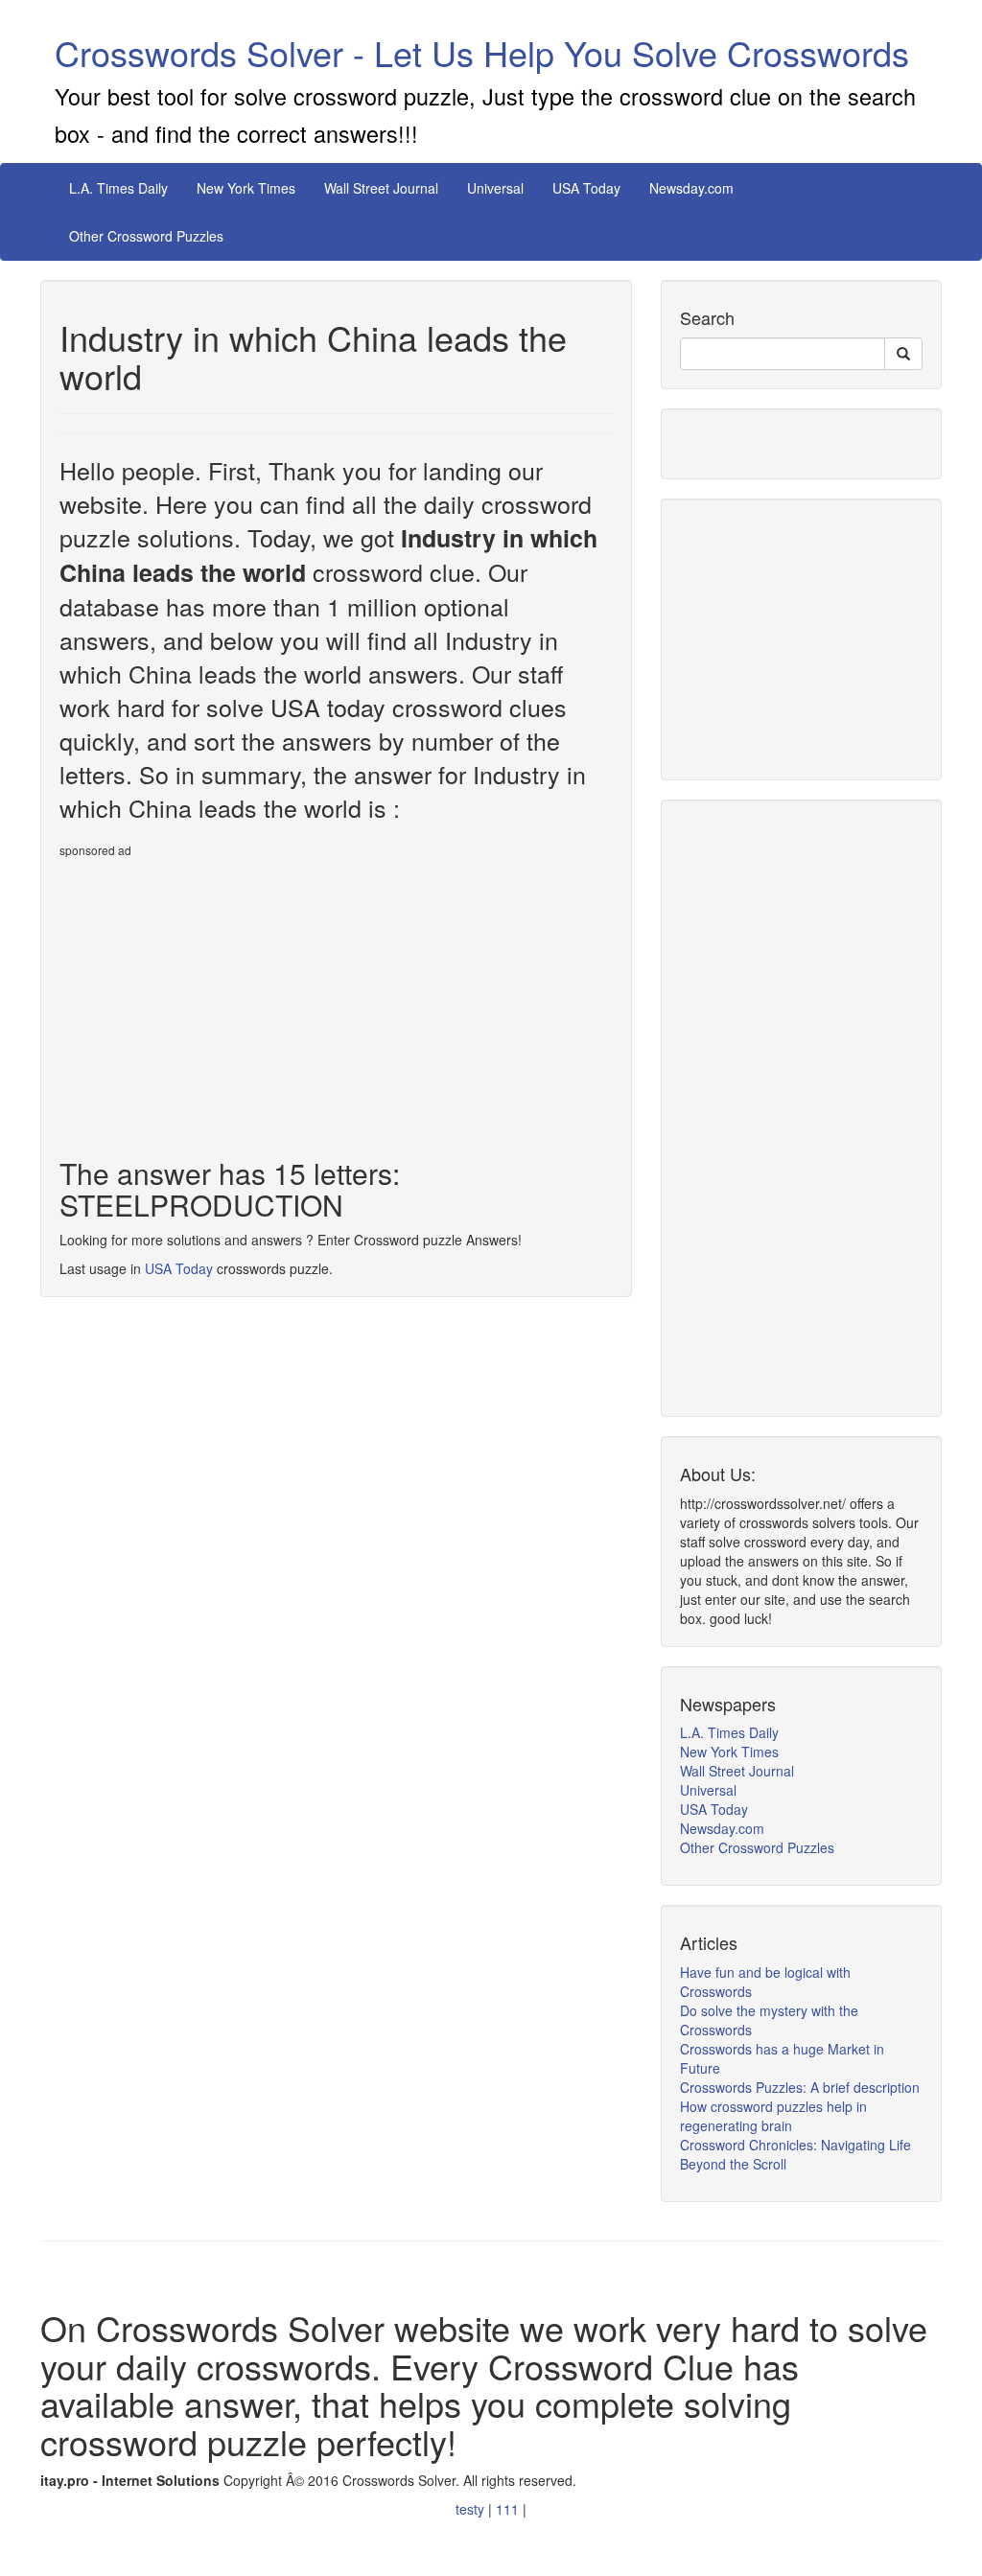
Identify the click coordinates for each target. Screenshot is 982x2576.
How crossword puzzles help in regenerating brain (773, 2116)
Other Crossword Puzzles (146, 236)
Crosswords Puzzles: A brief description (800, 2087)
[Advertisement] (221, 1000)
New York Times (246, 188)
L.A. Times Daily (118, 188)
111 (509, 2509)
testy (472, 2509)
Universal (495, 188)
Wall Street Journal (381, 188)
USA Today (586, 188)
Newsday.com (691, 188)
